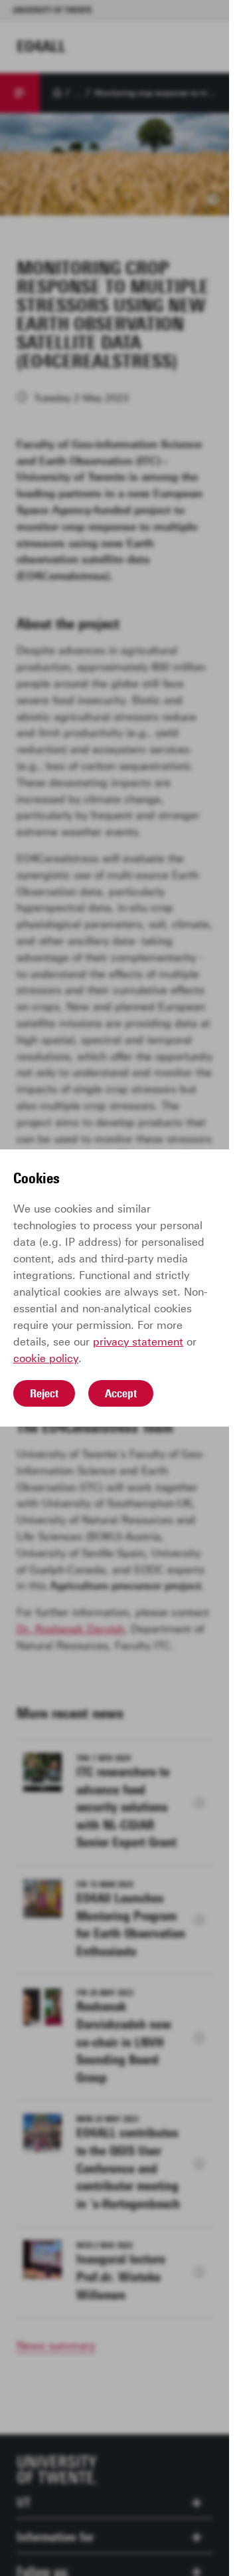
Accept (121, 1393)
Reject (44, 1393)
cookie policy (46, 1358)
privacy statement (138, 1342)
